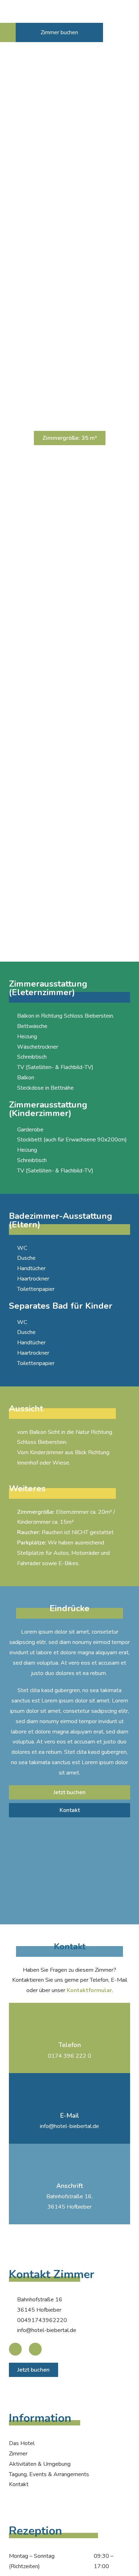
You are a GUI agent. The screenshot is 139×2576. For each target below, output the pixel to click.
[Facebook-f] (15, 2349)
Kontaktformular (89, 1990)
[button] (8, 32)
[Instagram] (35, 2349)
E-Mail (70, 2116)
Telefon (70, 2045)
